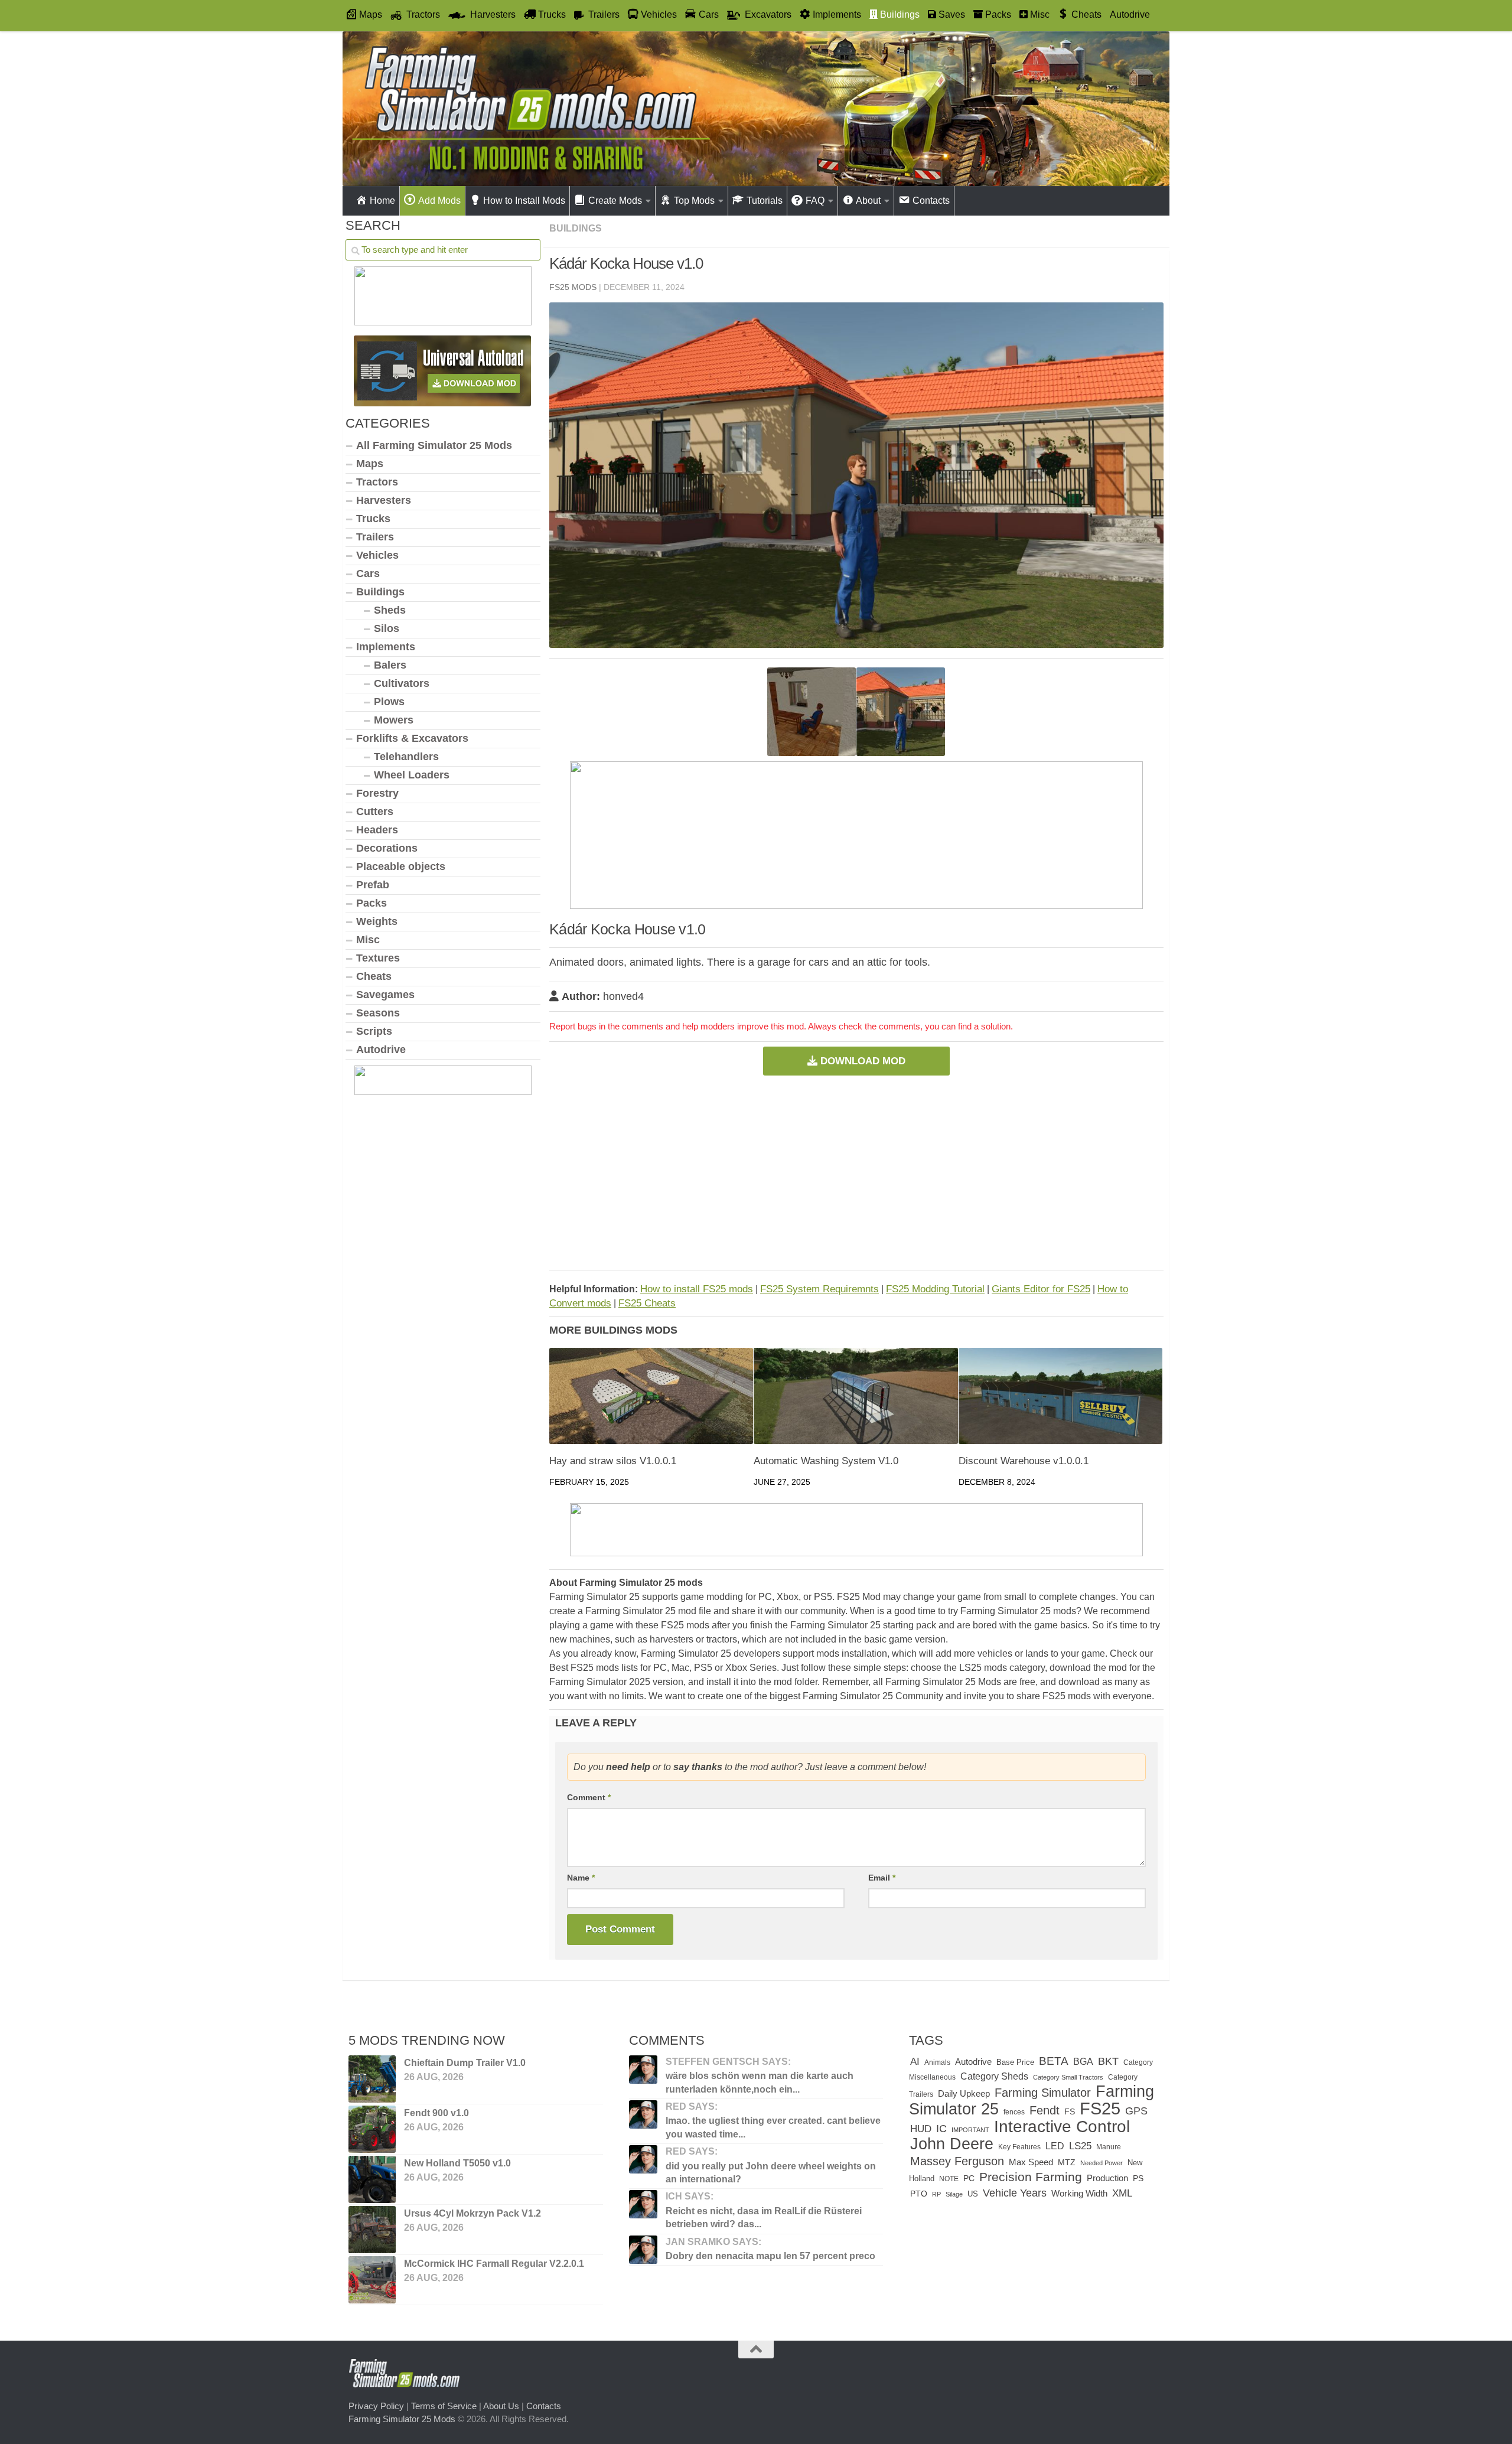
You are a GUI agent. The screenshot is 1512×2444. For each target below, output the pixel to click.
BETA (1054, 2061)
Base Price (1015, 2062)
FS (1070, 2111)
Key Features (1019, 2147)
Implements (386, 647)
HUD (921, 2129)
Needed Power (1102, 2163)
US (973, 2194)
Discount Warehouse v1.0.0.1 (1024, 1461)
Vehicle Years (1015, 2193)
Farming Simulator (1043, 2093)
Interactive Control (1062, 2126)
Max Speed (1031, 2162)
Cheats (374, 976)
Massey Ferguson (957, 2161)
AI (915, 2061)
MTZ (1067, 2163)
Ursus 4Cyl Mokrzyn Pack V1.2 (472, 2213)
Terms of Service (444, 2406)
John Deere (952, 2144)
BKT (1108, 2061)
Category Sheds (994, 2076)
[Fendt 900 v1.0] (372, 2129)
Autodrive (1130, 14)
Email (882, 1878)
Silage (954, 2194)
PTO (919, 2194)
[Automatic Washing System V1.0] (856, 1396)
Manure (1109, 2147)
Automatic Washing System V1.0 (826, 1461)
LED (1055, 2146)
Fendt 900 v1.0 (436, 2113)
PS (1138, 2179)
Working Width (1079, 2193)
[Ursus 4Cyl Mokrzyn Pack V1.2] (372, 2230)
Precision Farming (1031, 2177)
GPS (1136, 2111)
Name (581, 1878)
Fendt (1045, 2110)
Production (1107, 2178)
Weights (377, 921)
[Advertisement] (856, 1172)
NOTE (949, 2179)
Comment (589, 1797)
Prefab (373, 885)
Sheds (390, 610)
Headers (377, 830)
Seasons (378, 1013)
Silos (387, 628)
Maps (370, 464)
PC (969, 2179)
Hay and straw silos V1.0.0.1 (613, 1461)
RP (936, 2194)
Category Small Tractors (1068, 2077)
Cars (368, 573)
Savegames (385, 995)
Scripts (374, 1031)
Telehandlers (406, 757)
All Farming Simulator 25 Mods (434, 445)
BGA (1083, 2061)
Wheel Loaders (412, 775)
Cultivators (402, 683)
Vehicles (377, 555)
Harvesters (384, 500)
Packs (372, 903)
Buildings (576, 228)
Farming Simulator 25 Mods (402, 2419)
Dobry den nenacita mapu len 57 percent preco (770, 2256)
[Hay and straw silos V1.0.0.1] (651, 1396)
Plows (389, 702)
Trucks (373, 519)
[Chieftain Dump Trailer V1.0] (372, 2079)
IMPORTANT (970, 2130)
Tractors (377, 482)
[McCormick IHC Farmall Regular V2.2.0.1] (372, 2280)
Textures (378, 958)
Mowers (394, 720)
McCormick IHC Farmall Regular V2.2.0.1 (494, 2264)
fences (1014, 2112)
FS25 (1100, 2108)
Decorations (387, 848)
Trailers (375, 537)
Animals (937, 2062)
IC (941, 2129)
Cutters (375, 812)
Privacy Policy (376, 2406)
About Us (501, 2406)
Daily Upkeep (964, 2094)
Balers (390, 665)
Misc (368, 940)
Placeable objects (401, 866)
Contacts (544, 2406)
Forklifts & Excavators (412, 738)
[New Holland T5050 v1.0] (372, 2179)
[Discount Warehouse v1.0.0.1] (1060, 1396)
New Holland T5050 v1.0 (457, 2163)
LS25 (1080, 2146)
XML (1122, 2193)
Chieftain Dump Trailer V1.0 (465, 2063)
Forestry (377, 793)
